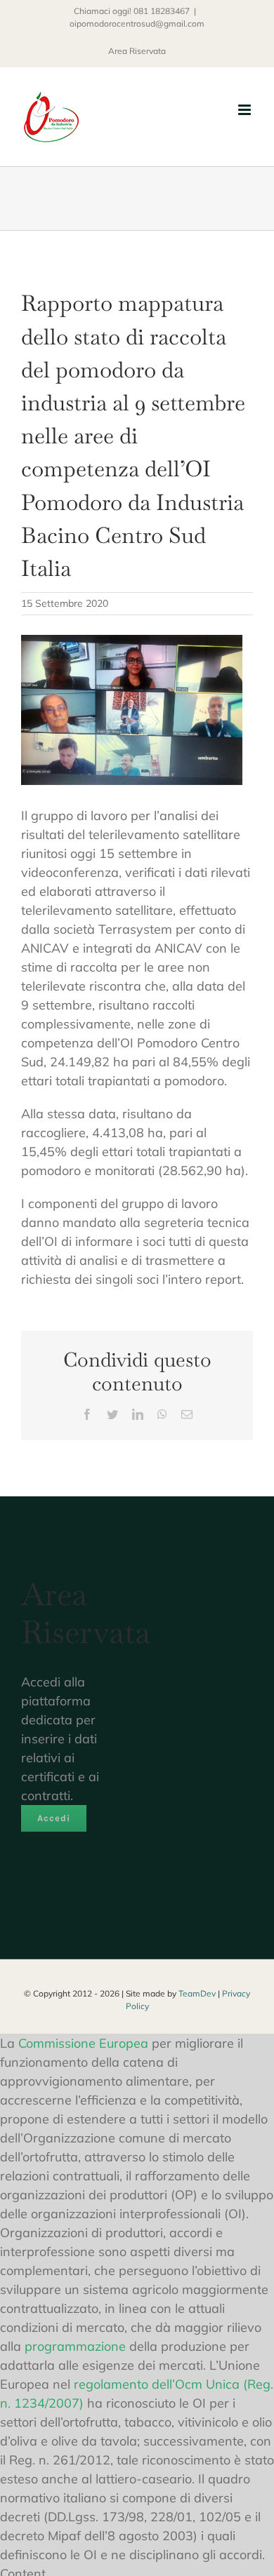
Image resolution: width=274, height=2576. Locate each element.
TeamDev (197, 1993)
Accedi (54, 1818)
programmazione (75, 2346)
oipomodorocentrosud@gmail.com (137, 24)
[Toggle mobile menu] (246, 110)
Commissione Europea (83, 2043)
